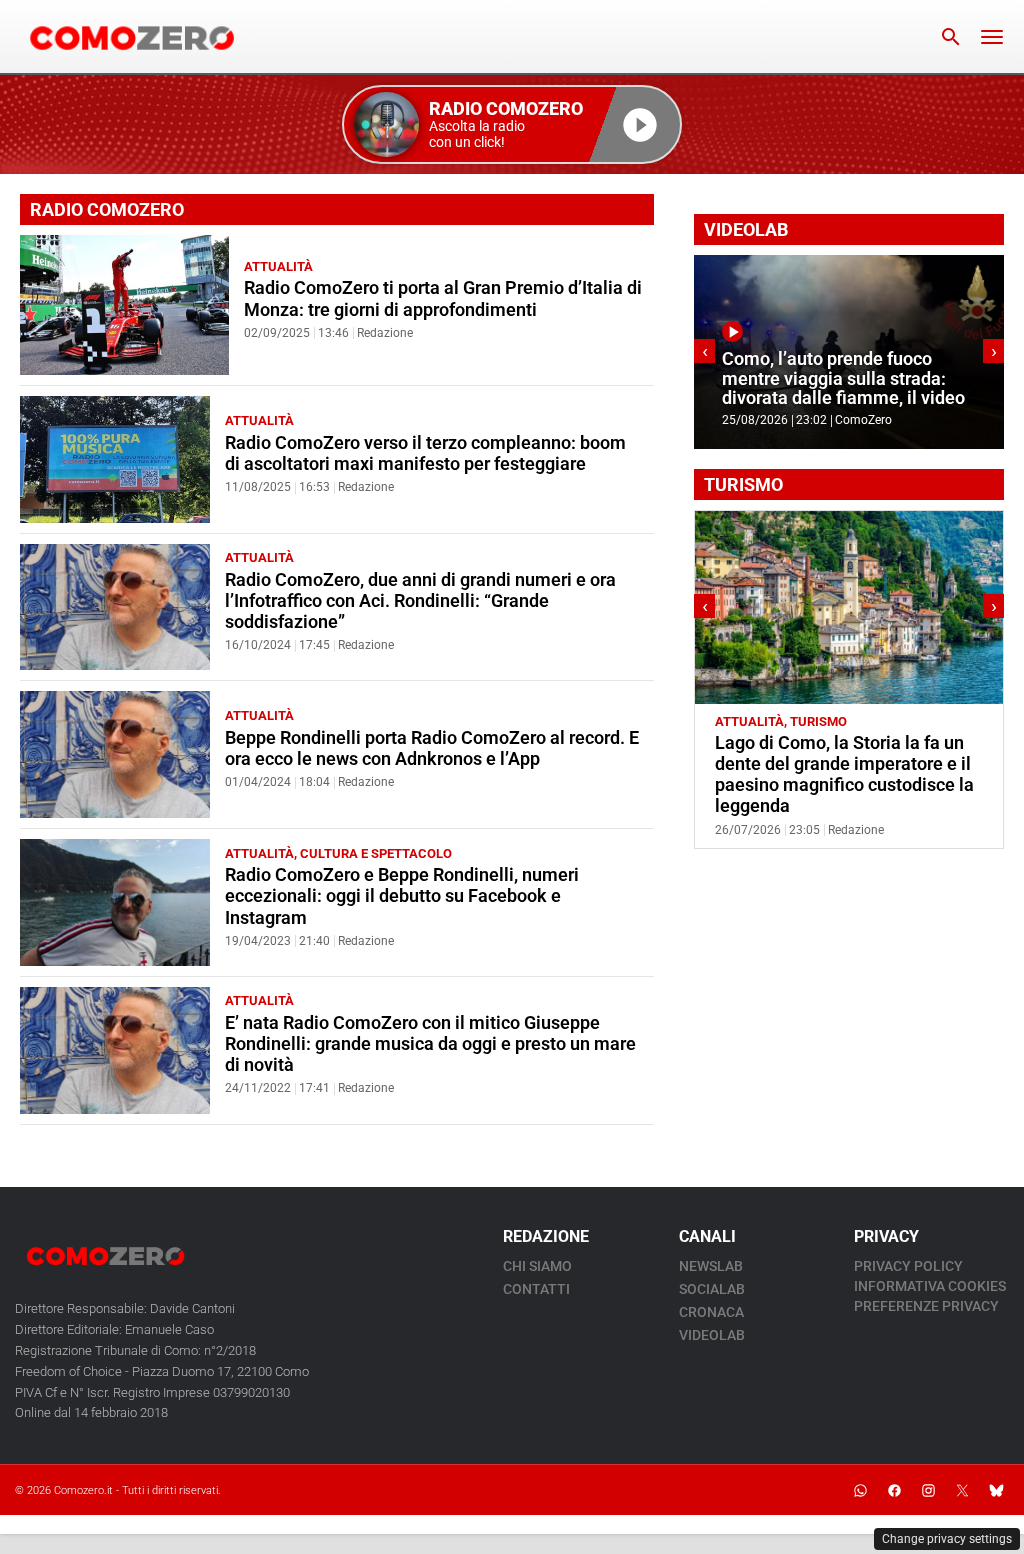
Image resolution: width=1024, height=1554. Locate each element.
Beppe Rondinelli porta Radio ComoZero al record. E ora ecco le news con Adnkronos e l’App (432, 748)
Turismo (818, 721)
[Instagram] (928, 1490)
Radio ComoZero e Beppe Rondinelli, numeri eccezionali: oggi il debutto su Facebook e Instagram (402, 896)
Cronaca (711, 1312)
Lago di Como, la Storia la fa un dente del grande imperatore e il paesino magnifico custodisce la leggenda (844, 774)
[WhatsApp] (860, 1490)
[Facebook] (894, 1490)
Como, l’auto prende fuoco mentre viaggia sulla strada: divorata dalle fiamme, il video (843, 378)
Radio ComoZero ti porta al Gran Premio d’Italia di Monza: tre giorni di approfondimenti (443, 298)
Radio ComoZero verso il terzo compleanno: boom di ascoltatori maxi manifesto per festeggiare (425, 453)
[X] (962, 1490)
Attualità (278, 266)
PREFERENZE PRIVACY (926, 1306)
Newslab (711, 1266)
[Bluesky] (996, 1490)
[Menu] (992, 37)
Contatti (536, 1289)
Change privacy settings (947, 1539)
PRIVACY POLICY (908, 1266)
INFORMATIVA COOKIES (930, 1286)
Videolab (712, 1335)
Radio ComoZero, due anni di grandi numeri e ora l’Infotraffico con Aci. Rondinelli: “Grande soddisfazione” (420, 601)
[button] (512, 124)
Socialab (712, 1289)
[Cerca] (951, 37)
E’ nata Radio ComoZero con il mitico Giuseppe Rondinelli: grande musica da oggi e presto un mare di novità (430, 1044)
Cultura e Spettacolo (376, 853)
